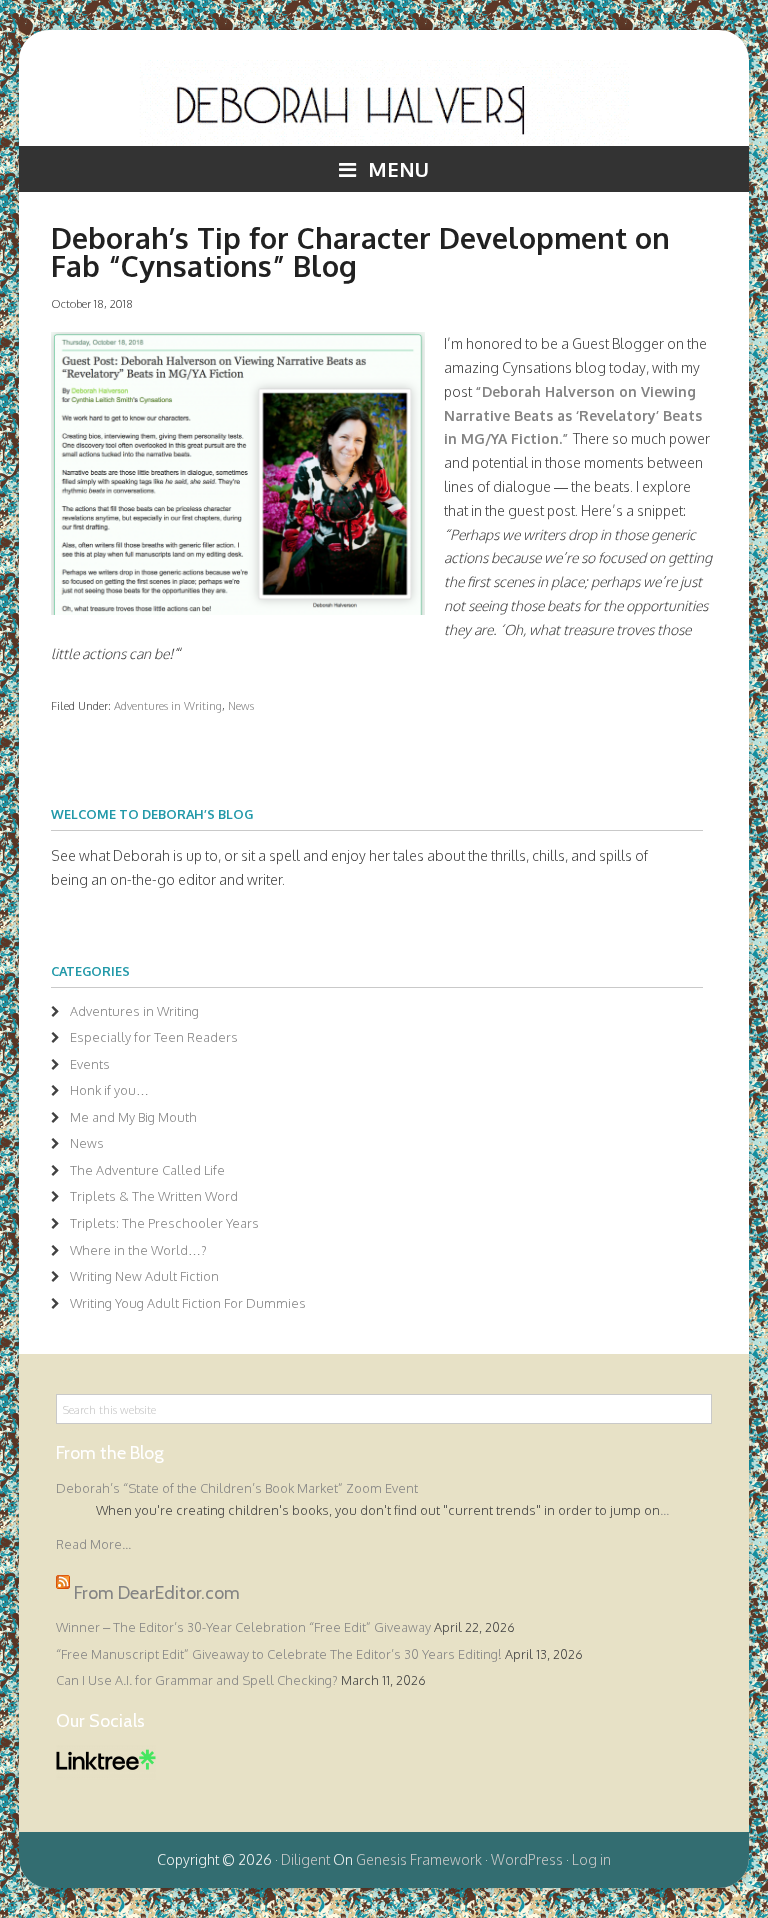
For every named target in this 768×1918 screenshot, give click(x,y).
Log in (591, 1859)
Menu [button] (398, 169)
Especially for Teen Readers (154, 1037)
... (664, 1510)
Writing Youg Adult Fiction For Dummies (188, 1303)
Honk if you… (109, 1090)
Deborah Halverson (384, 103)
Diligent (305, 1859)
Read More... (93, 1544)
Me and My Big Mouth (133, 1117)
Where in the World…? (138, 1250)
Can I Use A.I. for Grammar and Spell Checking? (197, 1680)
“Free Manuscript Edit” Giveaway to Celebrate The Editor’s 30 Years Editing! (279, 1654)
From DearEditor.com (157, 1593)
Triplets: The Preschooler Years (164, 1223)
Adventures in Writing (168, 705)
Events (90, 1064)
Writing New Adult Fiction (144, 1276)
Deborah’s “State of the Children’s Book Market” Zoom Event (237, 1488)
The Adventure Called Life (147, 1170)
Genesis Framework (419, 1859)
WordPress (527, 1859)
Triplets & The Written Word (154, 1196)
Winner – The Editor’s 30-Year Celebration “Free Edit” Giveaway (243, 1627)
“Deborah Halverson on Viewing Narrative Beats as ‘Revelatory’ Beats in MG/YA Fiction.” (573, 415)
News (241, 705)
